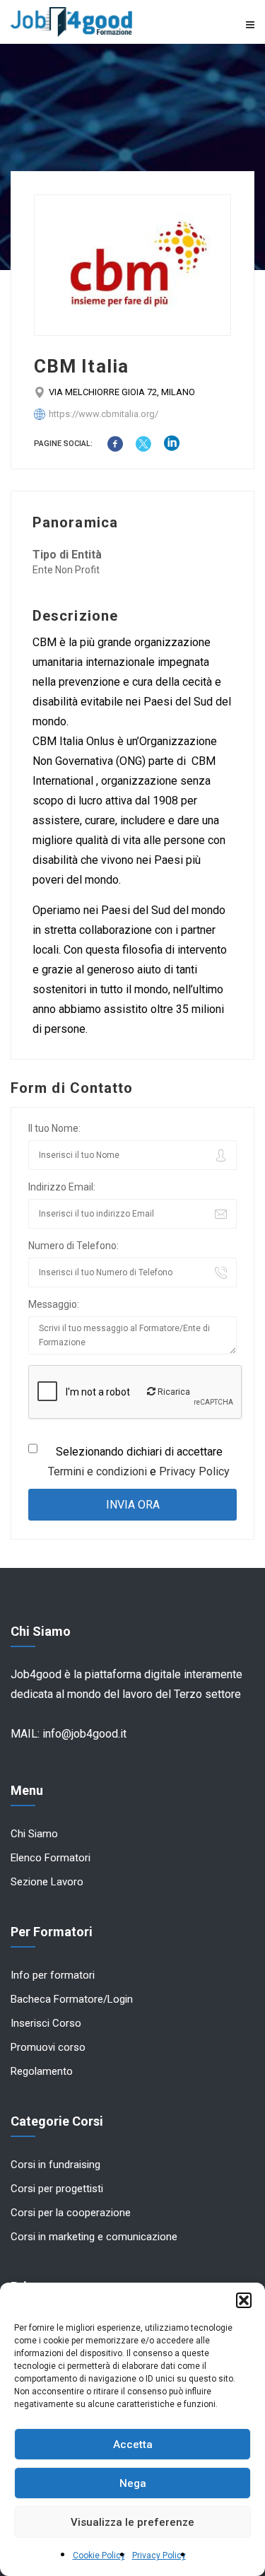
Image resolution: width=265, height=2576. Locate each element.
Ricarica (173, 1392)
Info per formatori (53, 1975)
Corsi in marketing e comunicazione (94, 2237)
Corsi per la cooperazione (71, 2213)
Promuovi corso (48, 2047)
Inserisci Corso (46, 2023)
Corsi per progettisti (57, 2189)
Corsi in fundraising (55, 2165)
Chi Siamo (34, 1834)
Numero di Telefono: (73, 1246)
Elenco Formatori (51, 1858)
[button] (244, 2300)
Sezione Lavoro (47, 1882)
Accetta (133, 2445)
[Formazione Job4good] (72, 22)
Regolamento (42, 2071)
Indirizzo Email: (62, 1187)
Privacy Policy (159, 2555)
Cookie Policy (99, 2555)
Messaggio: (54, 1304)
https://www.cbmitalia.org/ (104, 414)
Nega (133, 2483)
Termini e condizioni (98, 1471)
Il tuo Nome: (54, 1128)
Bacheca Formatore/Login (72, 1999)
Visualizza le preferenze (132, 2522)
